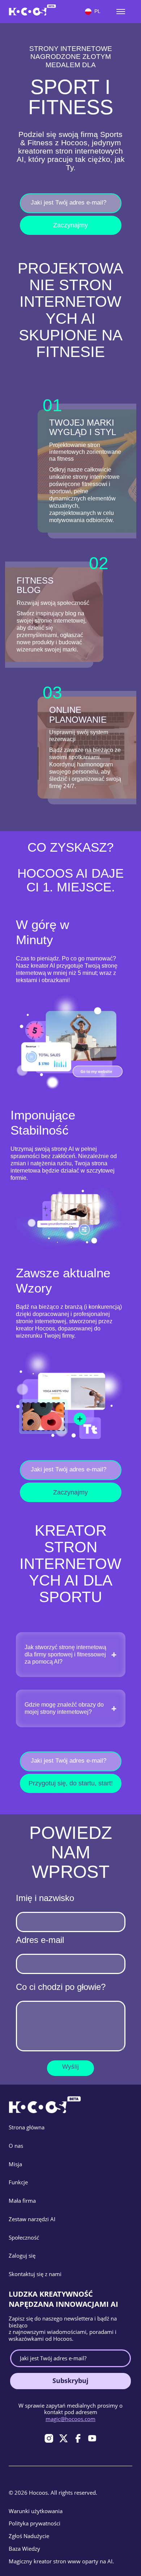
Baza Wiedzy (24, 2549)
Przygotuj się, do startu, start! (71, 1783)
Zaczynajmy (70, 225)
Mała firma (22, 2201)
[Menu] (121, 12)
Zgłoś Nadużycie (29, 2536)
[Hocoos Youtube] (92, 2438)
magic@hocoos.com (70, 2419)
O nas (16, 2146)
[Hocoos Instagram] (49, 2438)
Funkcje (18, 2182)
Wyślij (70, 2067)
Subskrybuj (70, 2381)
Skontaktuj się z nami (35, 2274)
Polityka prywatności (35, 2523)
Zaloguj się (22, 2255)
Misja (15, 2164)
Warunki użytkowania (36, 2511)
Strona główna (27, 2127)
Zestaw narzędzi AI (32, 2219)
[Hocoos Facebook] (78, 2438)
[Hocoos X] (63, 2438)
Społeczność (24, 2237)
